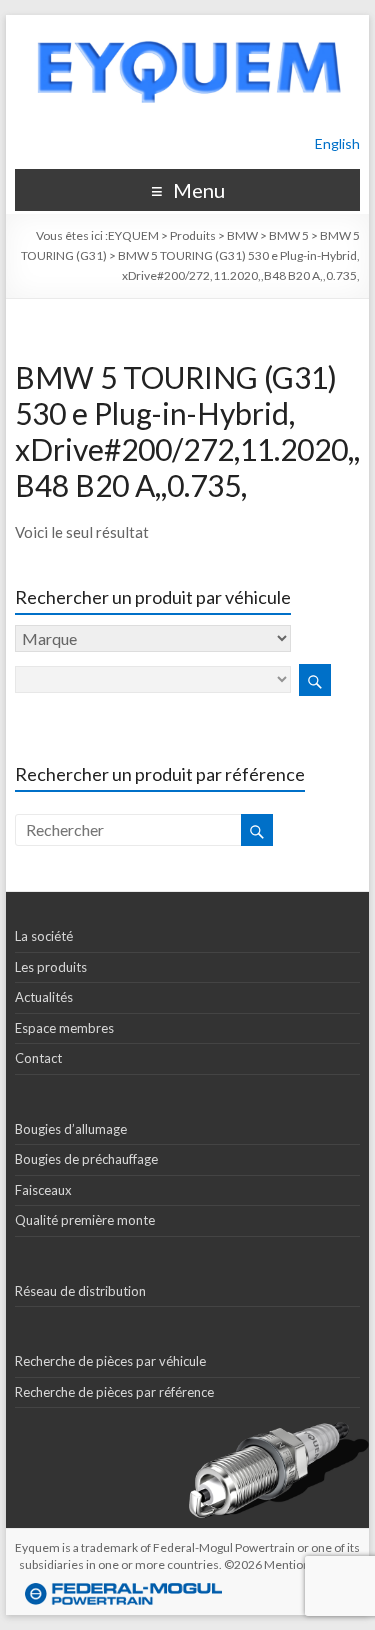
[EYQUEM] (188, 24)
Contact (38, 1058)
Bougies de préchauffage (86, 1159)
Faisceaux (43, 1190)
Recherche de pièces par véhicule (110, 1361)
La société (44, 936)
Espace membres (64, 1028)
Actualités (44, 997)
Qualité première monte (85, 1220)
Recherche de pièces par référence (114, 1392)
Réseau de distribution (80, 1291)
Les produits (51, 967)
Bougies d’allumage (71, 1129)
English (337, 143)
